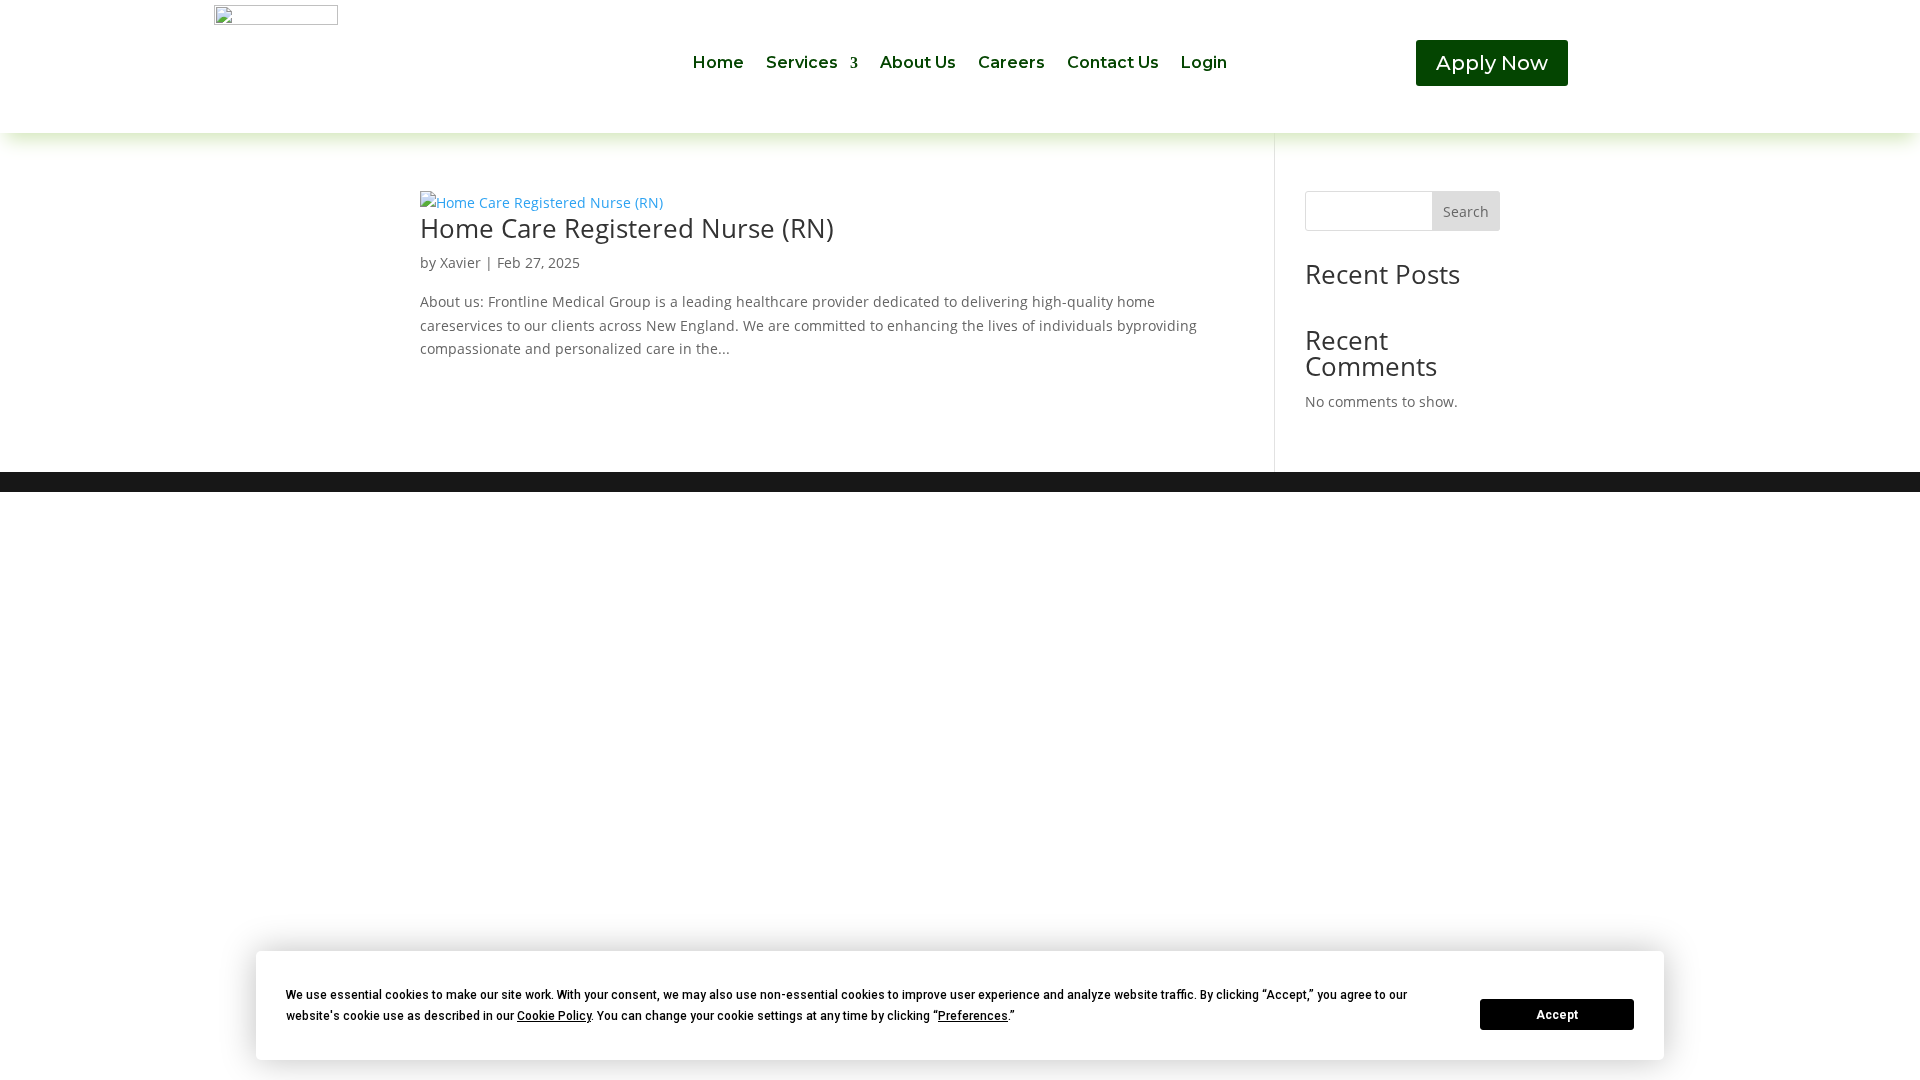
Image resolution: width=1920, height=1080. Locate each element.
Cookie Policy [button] (554, 1016)
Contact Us (1113, 64)
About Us (918, 64)
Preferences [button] (973, 1016)
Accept (1557, 1015)
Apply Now (1492, 63)
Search (1466, 211)
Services (802, 64)
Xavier (460, 262)
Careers (1011, 64)
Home (718, 64)
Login (1204, 64)
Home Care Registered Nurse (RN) (627, 228)
